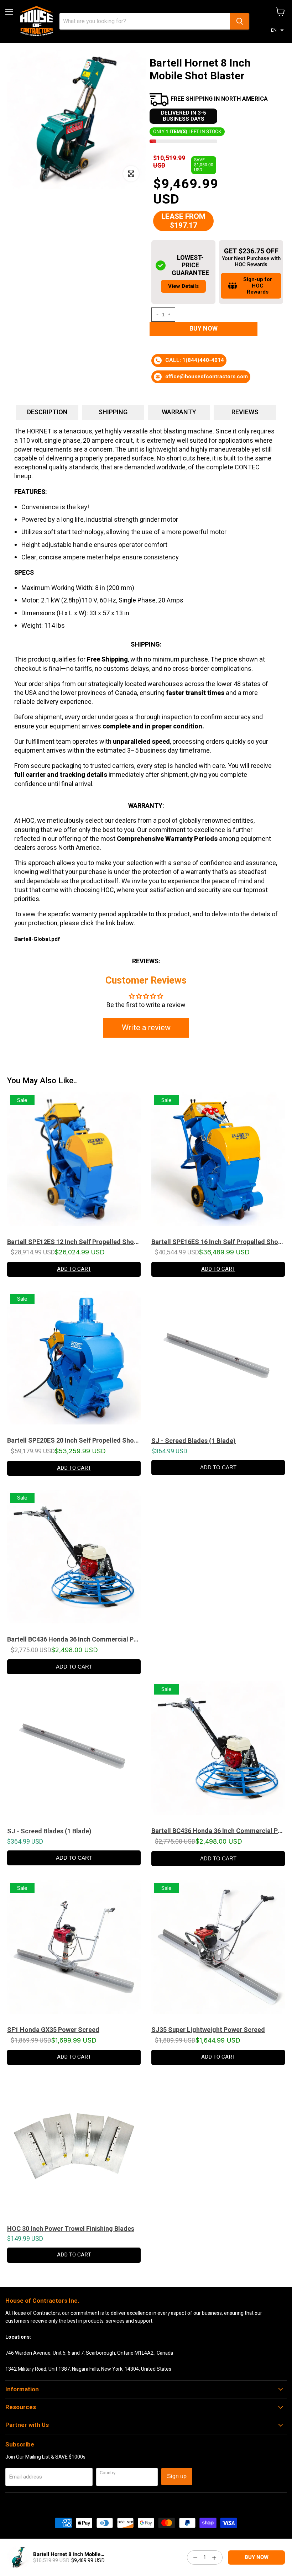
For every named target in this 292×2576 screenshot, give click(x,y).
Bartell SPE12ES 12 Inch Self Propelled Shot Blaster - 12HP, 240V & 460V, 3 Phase (74, 1242)
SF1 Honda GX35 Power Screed (53, 2030)
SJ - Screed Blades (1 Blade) (194, 1441)
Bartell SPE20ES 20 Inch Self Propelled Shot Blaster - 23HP (74, 1440)
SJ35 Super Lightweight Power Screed (208, 2030)
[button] (277, 30)
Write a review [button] (146, 1028)
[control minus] (156, 315)
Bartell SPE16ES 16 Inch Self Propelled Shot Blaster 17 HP (218, 1242)
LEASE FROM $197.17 (183, 221)
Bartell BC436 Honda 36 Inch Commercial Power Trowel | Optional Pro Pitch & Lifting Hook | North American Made (74, 1639)
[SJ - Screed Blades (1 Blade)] (218, 1361)
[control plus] (170, 315)
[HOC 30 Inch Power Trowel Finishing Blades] (74, 2150)
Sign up (177, 2476)
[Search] (240, 21)
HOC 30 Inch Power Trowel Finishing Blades (71, 2229)
